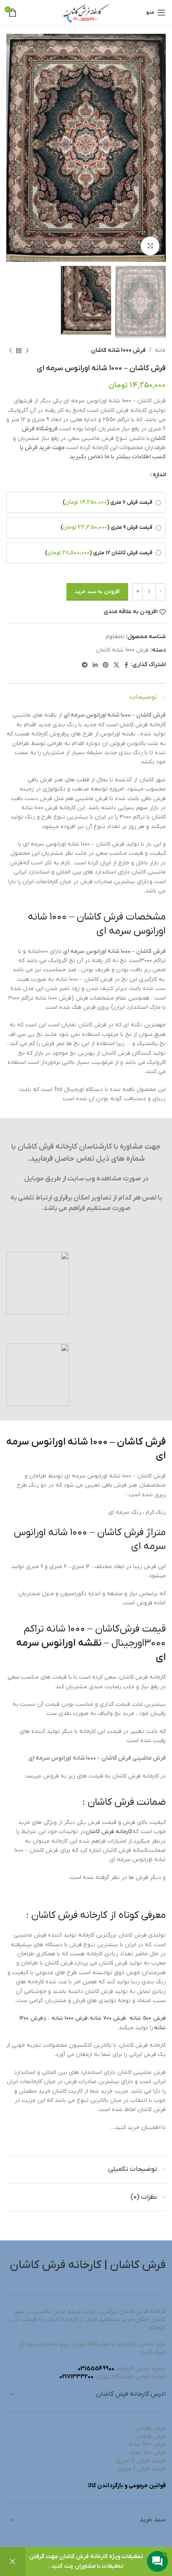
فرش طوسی (151, 2428)
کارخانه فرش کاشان (109, 1832)
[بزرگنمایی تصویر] (150, 246)
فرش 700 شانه (148, 2453)
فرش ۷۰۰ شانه (108, 2018)
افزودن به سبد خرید (97, 592)
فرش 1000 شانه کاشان (118, 350)
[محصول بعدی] (10, 351)
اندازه (159, 475)
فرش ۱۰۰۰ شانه (70, 2018)
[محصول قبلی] (27, 351)
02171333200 (76, 2377)
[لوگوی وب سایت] (86, 12)
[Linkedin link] (95, 665)
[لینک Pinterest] (106, 665)
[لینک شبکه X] (116, 665)
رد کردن (13, 2562)
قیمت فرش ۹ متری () (106, 528)
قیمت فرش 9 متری (142, 2469)
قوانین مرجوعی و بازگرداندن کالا (127, 2486)
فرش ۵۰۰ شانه (148, 2018)
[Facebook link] (126, 665)
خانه (160, 350)
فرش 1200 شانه (147, 2444)
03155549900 (96, 2369)
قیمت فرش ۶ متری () (107, 503)
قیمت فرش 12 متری (141, 2461)
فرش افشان (151, 2436)
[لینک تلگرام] (85, 665)
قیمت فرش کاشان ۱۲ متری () (99, 553)
